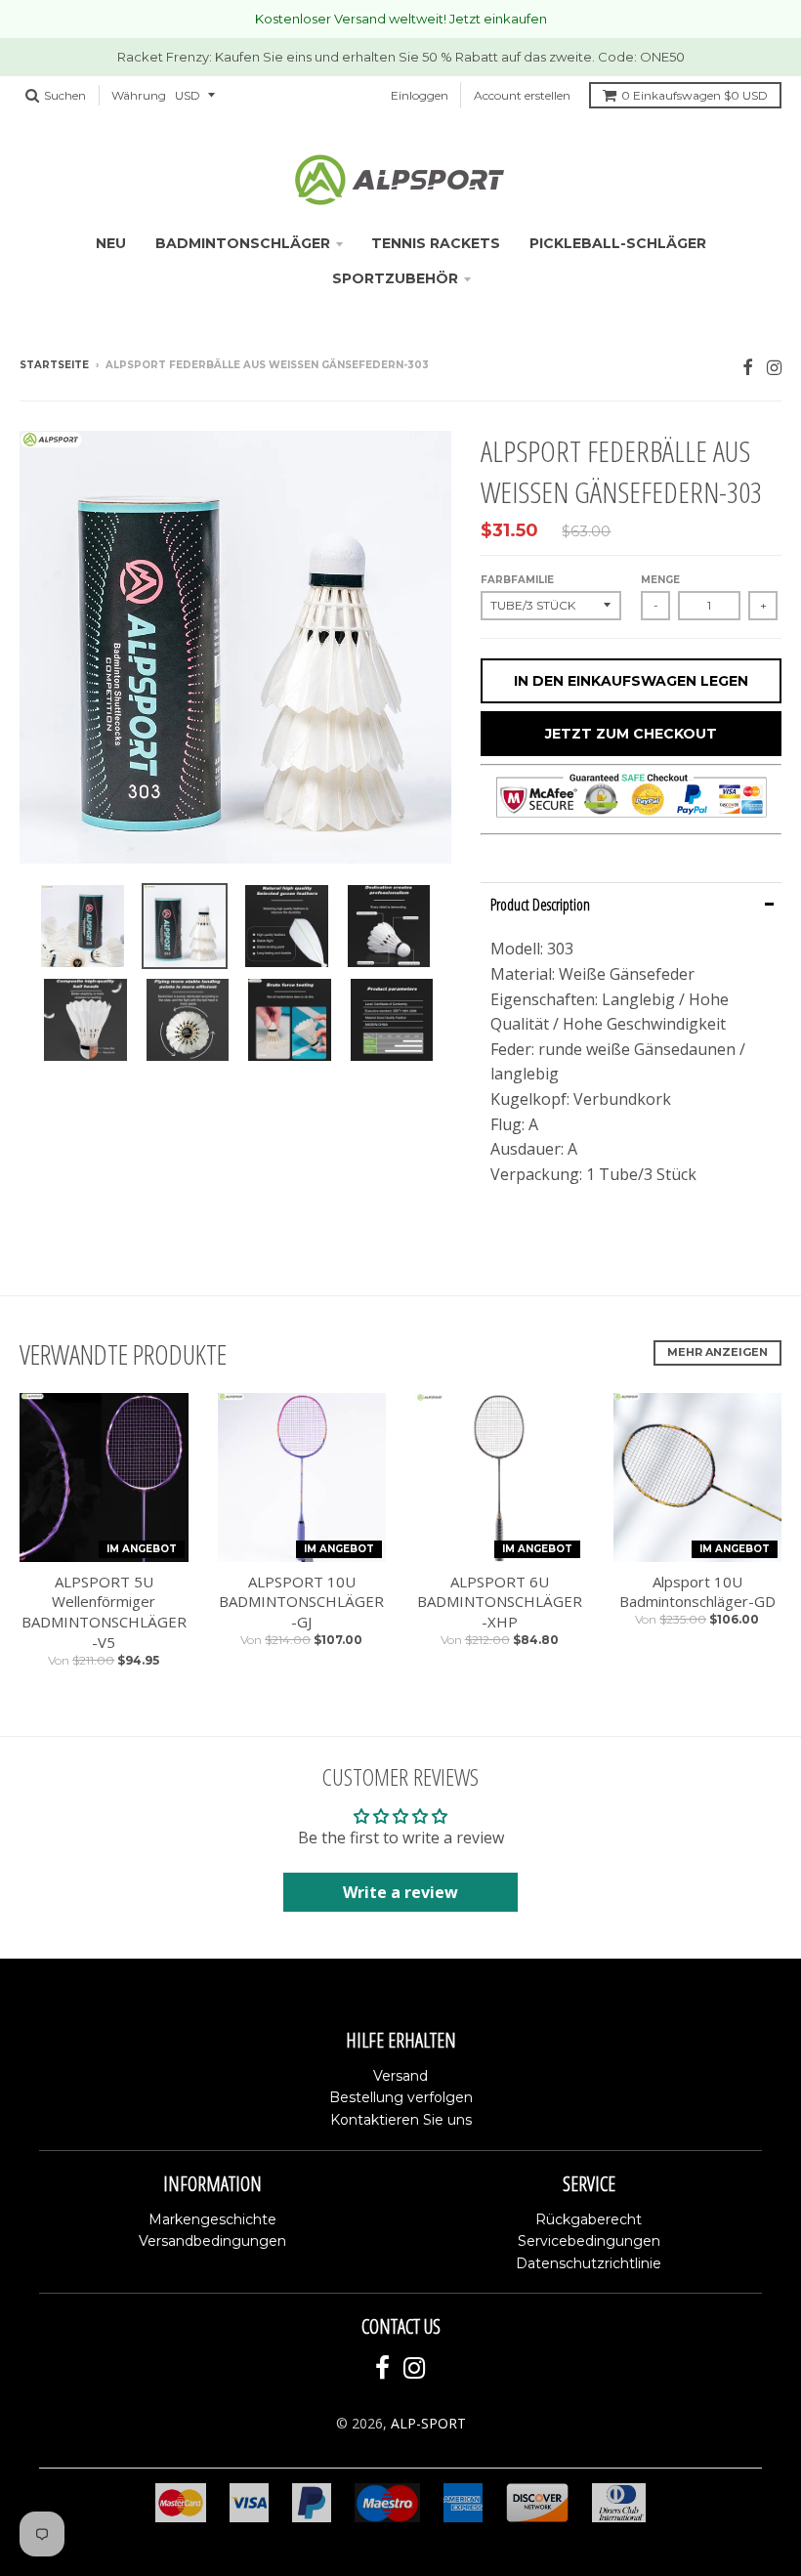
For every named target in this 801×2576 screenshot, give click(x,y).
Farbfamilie (517, 580)
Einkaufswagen (695, 95)
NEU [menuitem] (111, 243)
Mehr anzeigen (717, 1352)
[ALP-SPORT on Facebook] (748, 367)
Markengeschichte (212, 2219)
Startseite (54, 365)
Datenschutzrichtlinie (589, 2263)
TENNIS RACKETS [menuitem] (436, 243)
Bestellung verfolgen (401, 2097)
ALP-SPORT (428, 2423)
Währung (139, 95)
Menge (660, 580)
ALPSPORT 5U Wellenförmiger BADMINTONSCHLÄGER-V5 (104, 1612)
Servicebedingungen (589, 2241)
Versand (400, 2076)
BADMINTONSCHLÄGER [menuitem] (243, 243)
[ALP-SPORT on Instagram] (774, 367)
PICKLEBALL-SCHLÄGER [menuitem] (618, 243)
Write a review (400, 1892)
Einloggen (420, 95)
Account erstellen (522, 95)
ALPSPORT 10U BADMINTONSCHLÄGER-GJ (301, 1602)
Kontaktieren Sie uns (401, 2120)
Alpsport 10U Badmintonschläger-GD (697, 1592)
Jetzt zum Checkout (631, 734)
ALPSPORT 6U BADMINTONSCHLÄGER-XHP (500, 1602)
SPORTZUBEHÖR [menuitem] (395, 278)
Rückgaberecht (589, 2219)
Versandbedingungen (212, 2241)
